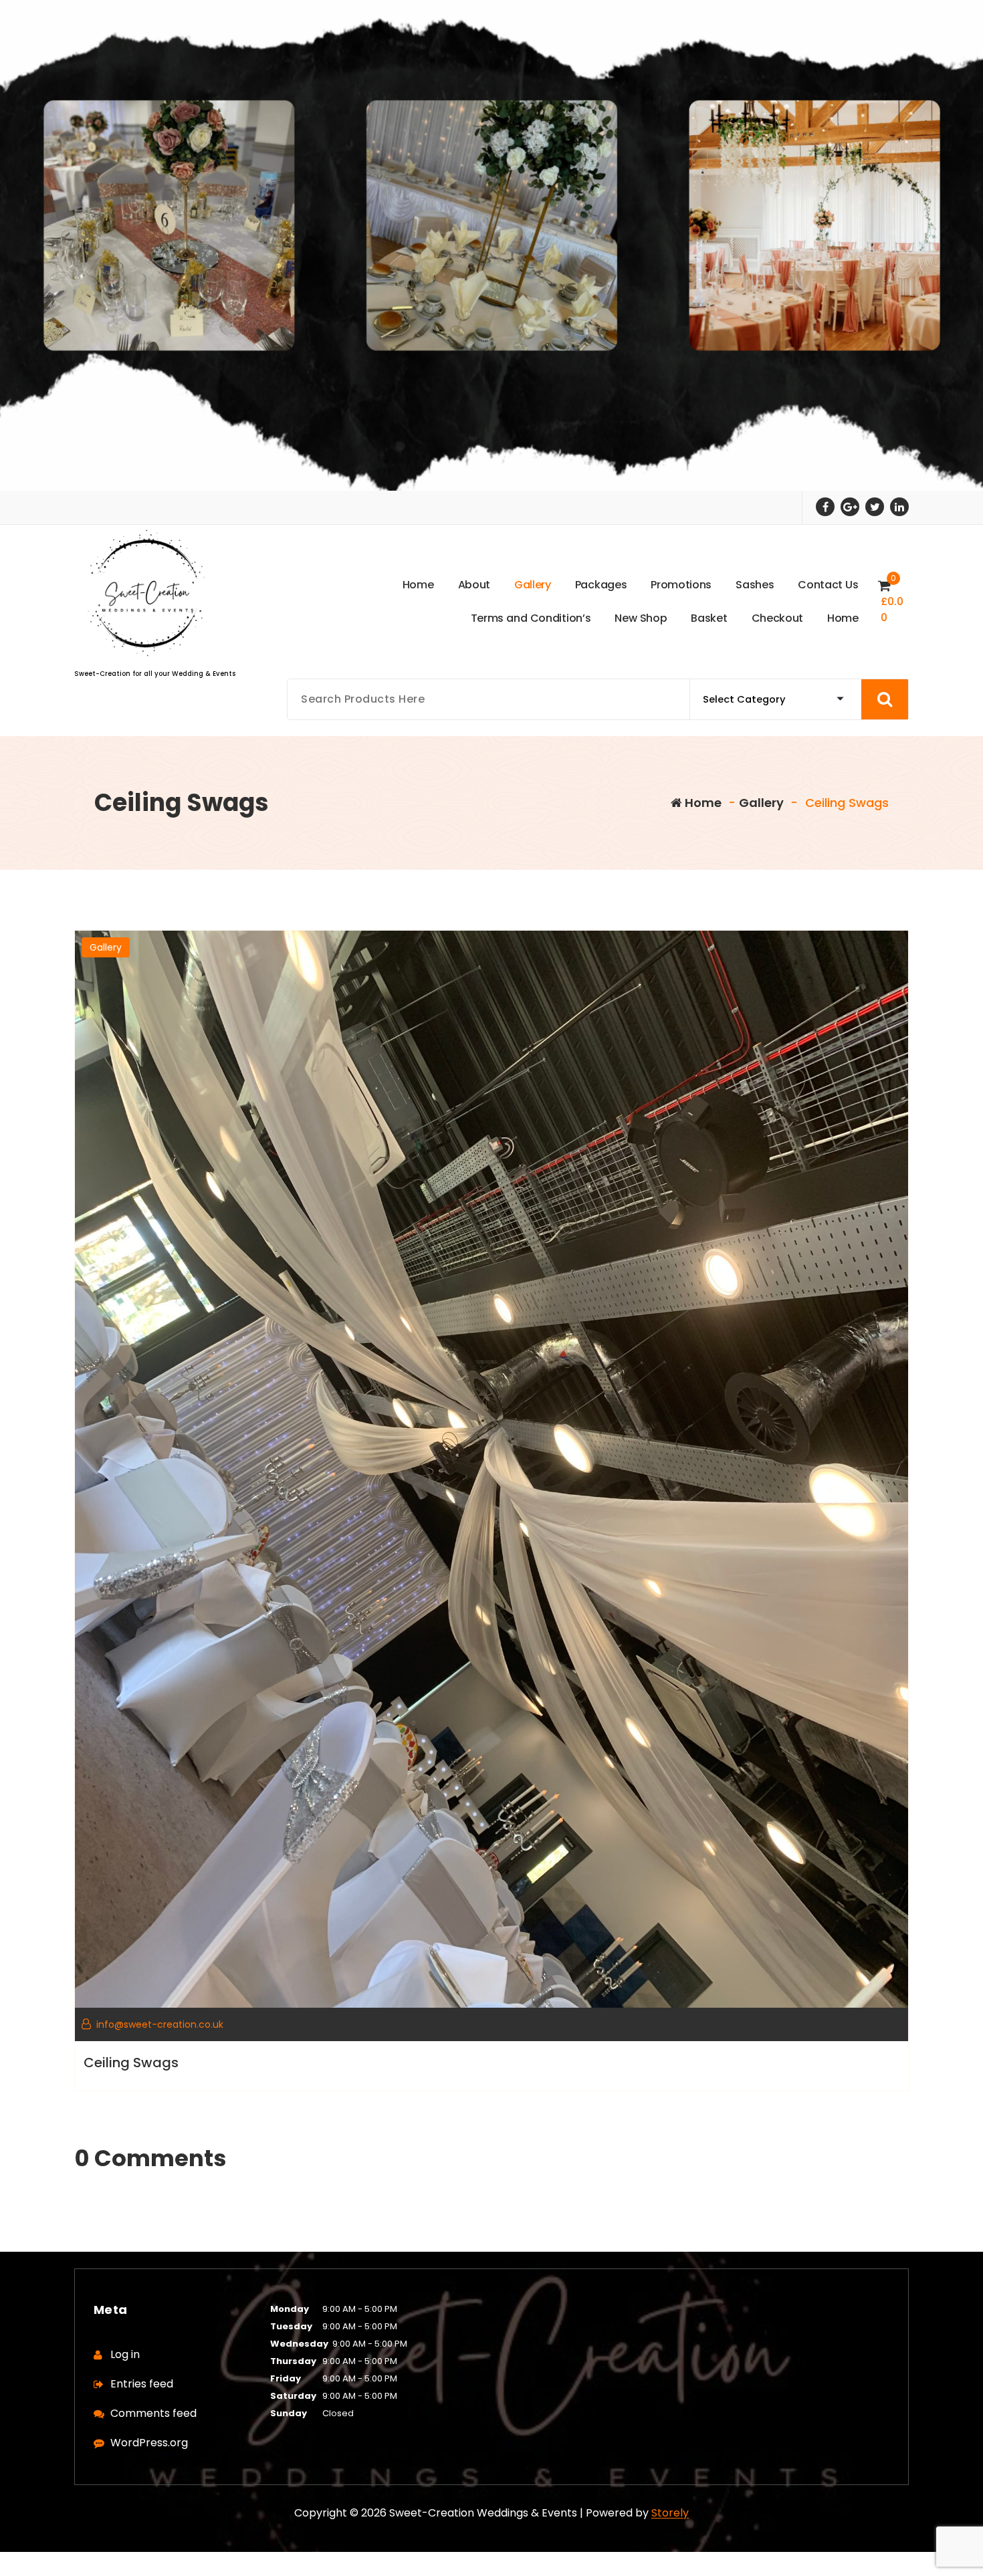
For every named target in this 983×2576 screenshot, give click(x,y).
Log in (125, 2354)
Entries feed (142, 2384)
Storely (670, 2513)
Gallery (761, 803)
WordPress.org (149, 2443)
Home (702, 803)
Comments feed (153, 2413)
